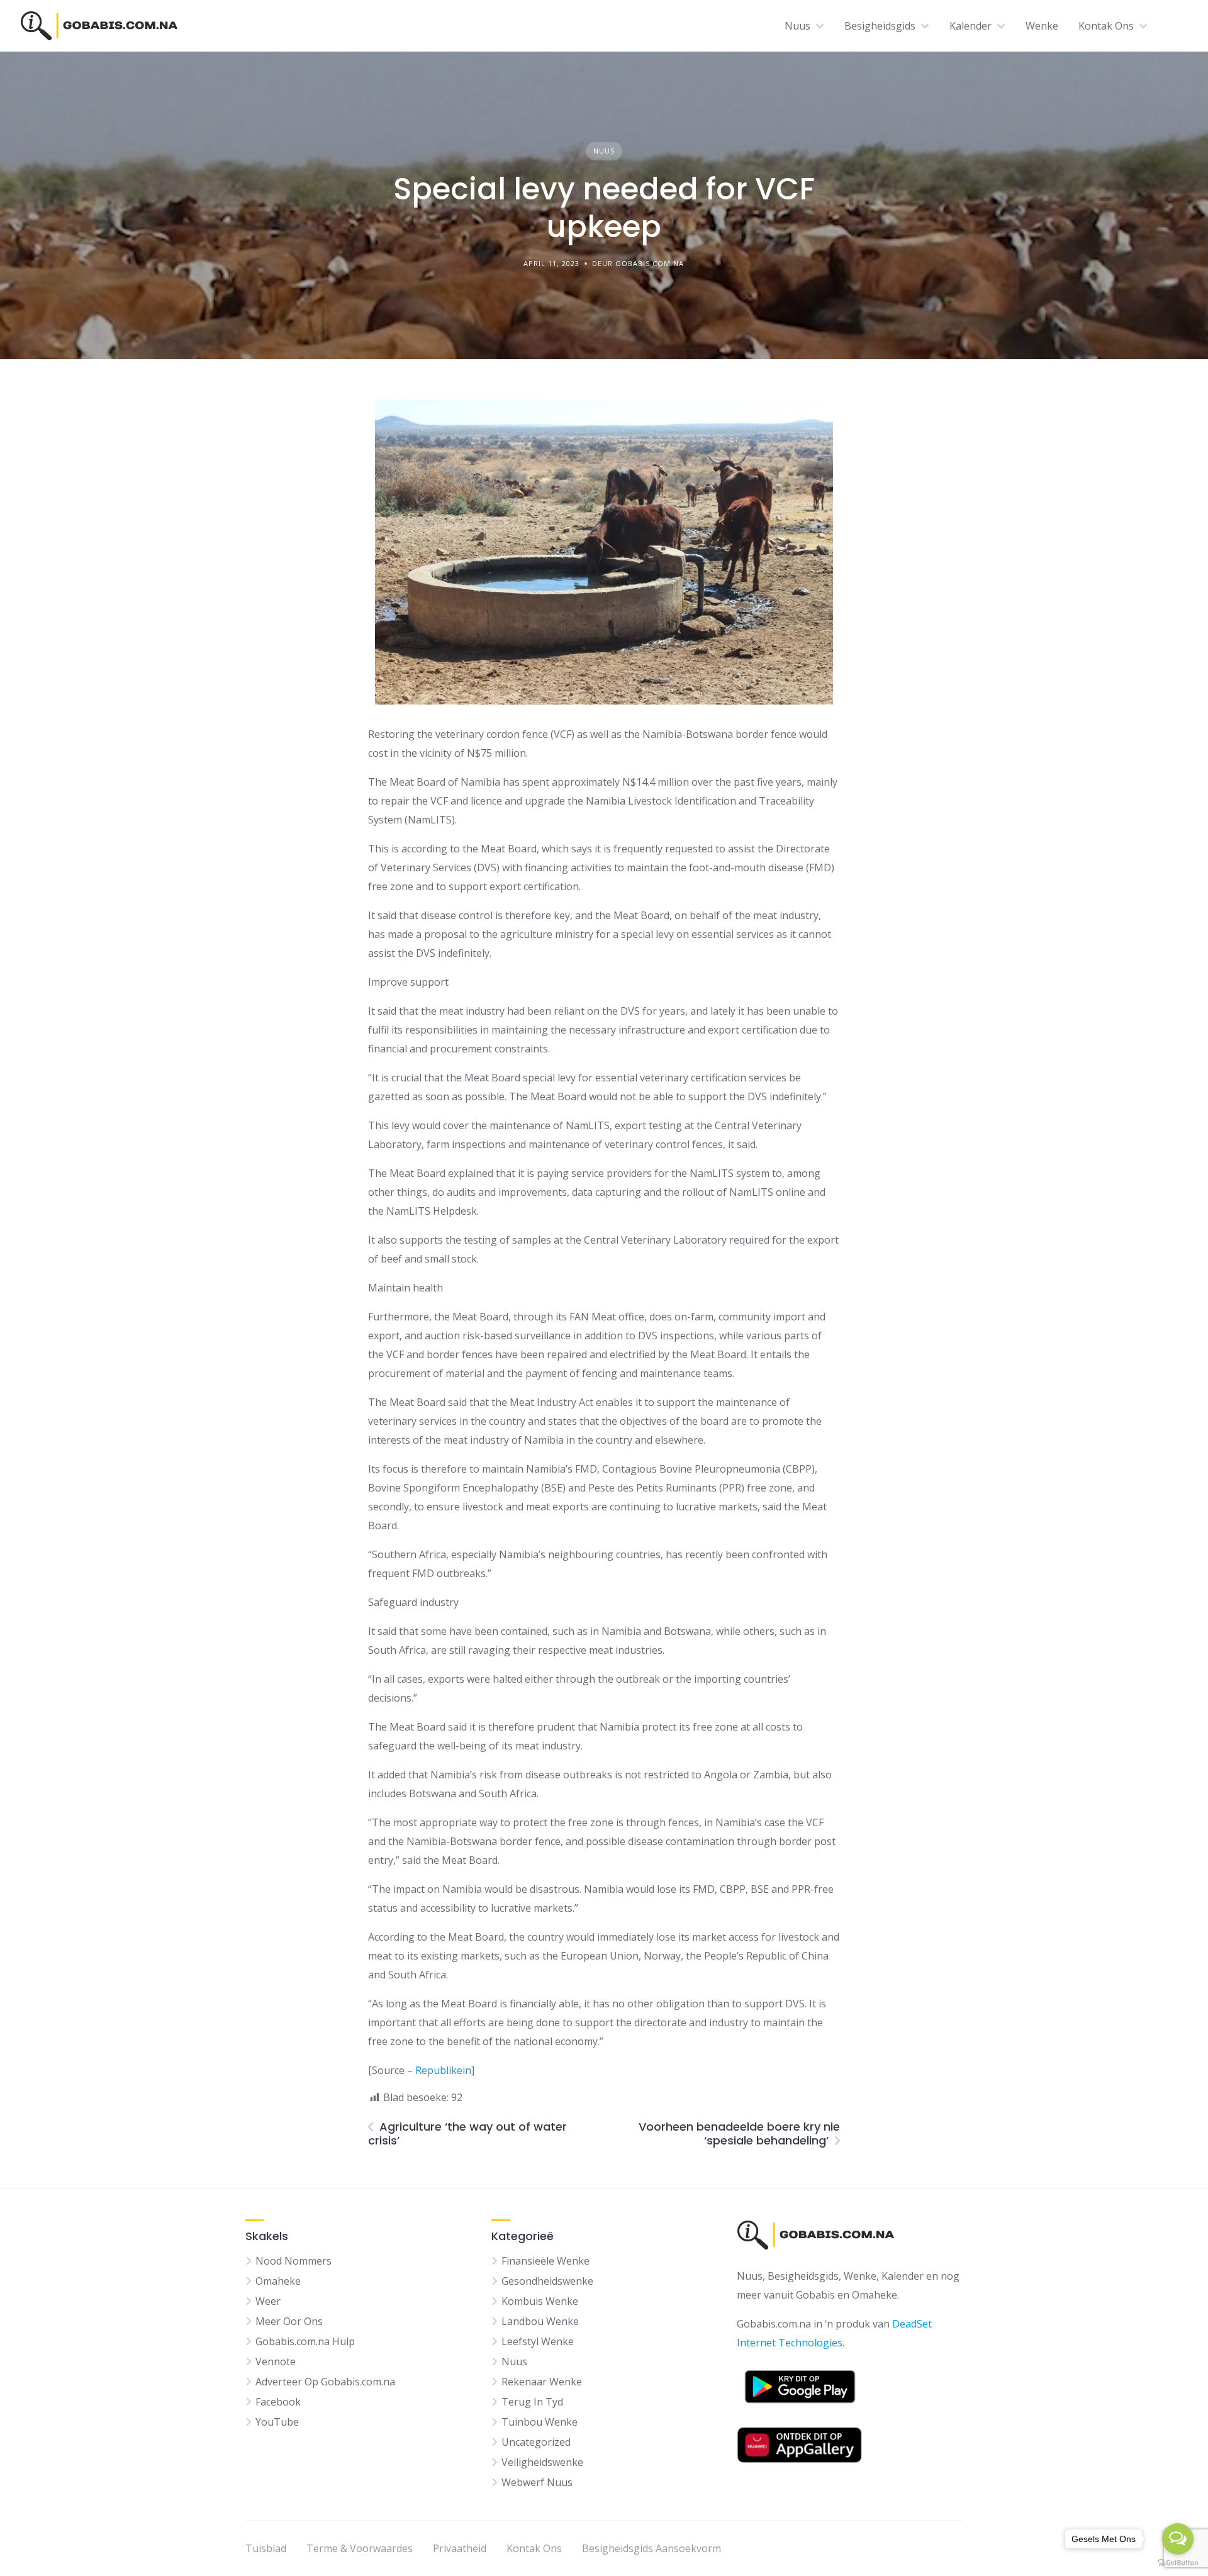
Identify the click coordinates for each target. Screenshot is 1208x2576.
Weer (268, 2301)
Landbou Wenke (540, 2321)
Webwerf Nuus (537, 2482)
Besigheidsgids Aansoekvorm (652, 2548)
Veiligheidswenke (542, 2462)
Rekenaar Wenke (542, 2382)
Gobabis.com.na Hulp (305, 2341)
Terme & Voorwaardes (360, 2548)
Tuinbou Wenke (540, 2422)
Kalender (970, 26)
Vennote (276, 2361)
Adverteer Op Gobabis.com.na (325, 2382)
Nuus (797, 26)
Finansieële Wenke (545, 2261)
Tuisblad (266, 2548)
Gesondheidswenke (547, 2281)
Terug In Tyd (532, 2402)
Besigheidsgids (880, 26)
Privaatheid (460, 2548)
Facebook (278, 2402)
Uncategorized (536, 2442)
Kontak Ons (1106, 26)
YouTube (277, 2422)
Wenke (1042, 26)
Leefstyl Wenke (538, 2341)
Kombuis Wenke (540, 2301)
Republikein (443, 2070)
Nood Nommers (294, 2261)
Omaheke (278, 2281)
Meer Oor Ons (289, 2321)
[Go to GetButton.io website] (1178, 2563)
